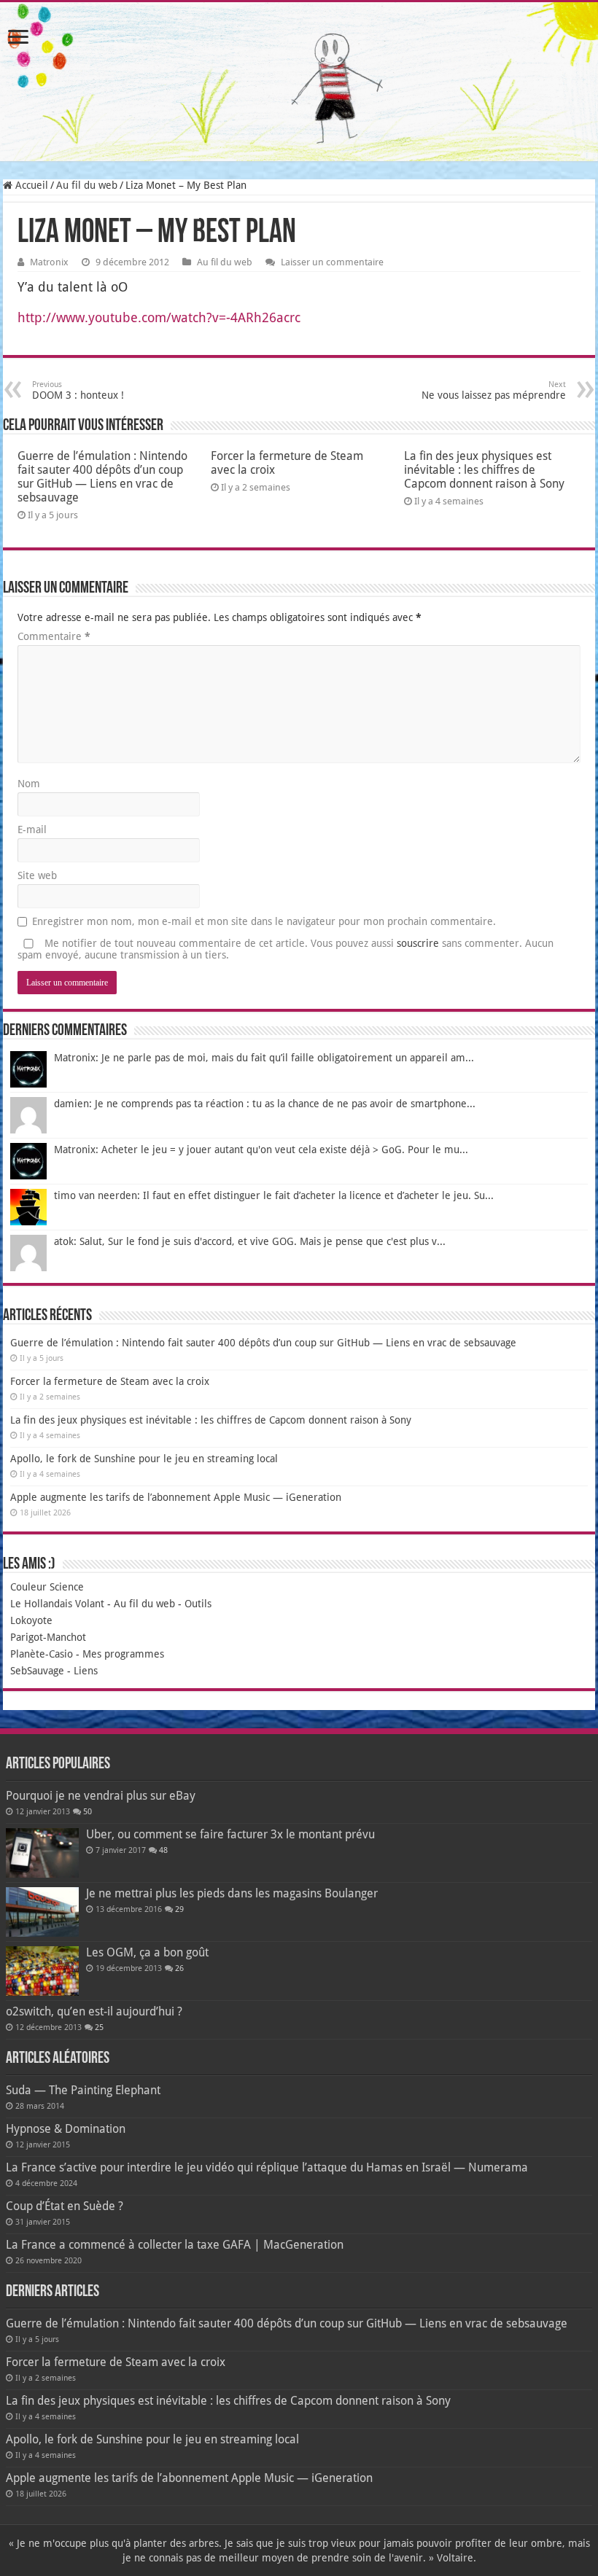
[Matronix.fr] (299, 82)
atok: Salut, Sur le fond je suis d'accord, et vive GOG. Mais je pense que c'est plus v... (250, 1241)
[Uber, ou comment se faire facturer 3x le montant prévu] (42, 1853)
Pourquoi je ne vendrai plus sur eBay (101, 1796)
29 (179, 1909)
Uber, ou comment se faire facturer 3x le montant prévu (230, 1834)
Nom (29, 784)
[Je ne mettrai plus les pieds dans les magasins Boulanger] (42, 1912)
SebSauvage (37, 1671)
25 (99, 2027)
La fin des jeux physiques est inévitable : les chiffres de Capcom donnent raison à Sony (484, 470)
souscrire (418, 943)
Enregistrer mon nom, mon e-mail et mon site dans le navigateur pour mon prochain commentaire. (264, 921)
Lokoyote (31, 1620)
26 (179, 1968)
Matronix (49, 262)
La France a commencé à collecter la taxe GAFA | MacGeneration (175, 2245)
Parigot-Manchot (48, 1637)
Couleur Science (47, 1587)
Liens (86, 1671)
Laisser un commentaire (332, 262)
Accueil (30, 185)
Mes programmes (123, 1654)
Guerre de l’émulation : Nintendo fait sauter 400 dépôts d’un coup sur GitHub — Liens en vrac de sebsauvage (102, 477)
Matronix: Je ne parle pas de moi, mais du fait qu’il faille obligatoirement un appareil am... (264, 1058)
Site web (37, 875)
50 (88, 1812)
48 (163, 1850)
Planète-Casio (42, 1654)
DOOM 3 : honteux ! (78, 390)
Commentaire (54, 636)
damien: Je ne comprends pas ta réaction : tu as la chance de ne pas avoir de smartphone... (265, 1104)
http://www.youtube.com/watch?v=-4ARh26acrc (159, 317)
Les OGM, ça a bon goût (147, 1952)
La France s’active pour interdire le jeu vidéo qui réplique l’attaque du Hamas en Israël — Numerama (267, 2167)
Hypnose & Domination (66, 2129)
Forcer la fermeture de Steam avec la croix (110, 1381)
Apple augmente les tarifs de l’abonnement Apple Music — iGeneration (176, 1497)
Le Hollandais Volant (57, 1604)
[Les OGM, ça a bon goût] (42, 1971)
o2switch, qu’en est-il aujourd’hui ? (94, 2011)
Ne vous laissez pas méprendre (494, 390)
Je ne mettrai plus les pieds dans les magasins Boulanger (232, 1893)
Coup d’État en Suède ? (65, 2206)
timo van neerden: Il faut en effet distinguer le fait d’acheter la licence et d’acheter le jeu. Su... (274, 1195)
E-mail (32, 830)
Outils (198, 1604)
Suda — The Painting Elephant (83, 2090)
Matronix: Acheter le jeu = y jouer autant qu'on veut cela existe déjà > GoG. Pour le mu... (261, 1150)
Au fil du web (87, 185)
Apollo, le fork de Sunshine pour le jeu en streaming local (144, 1459)
